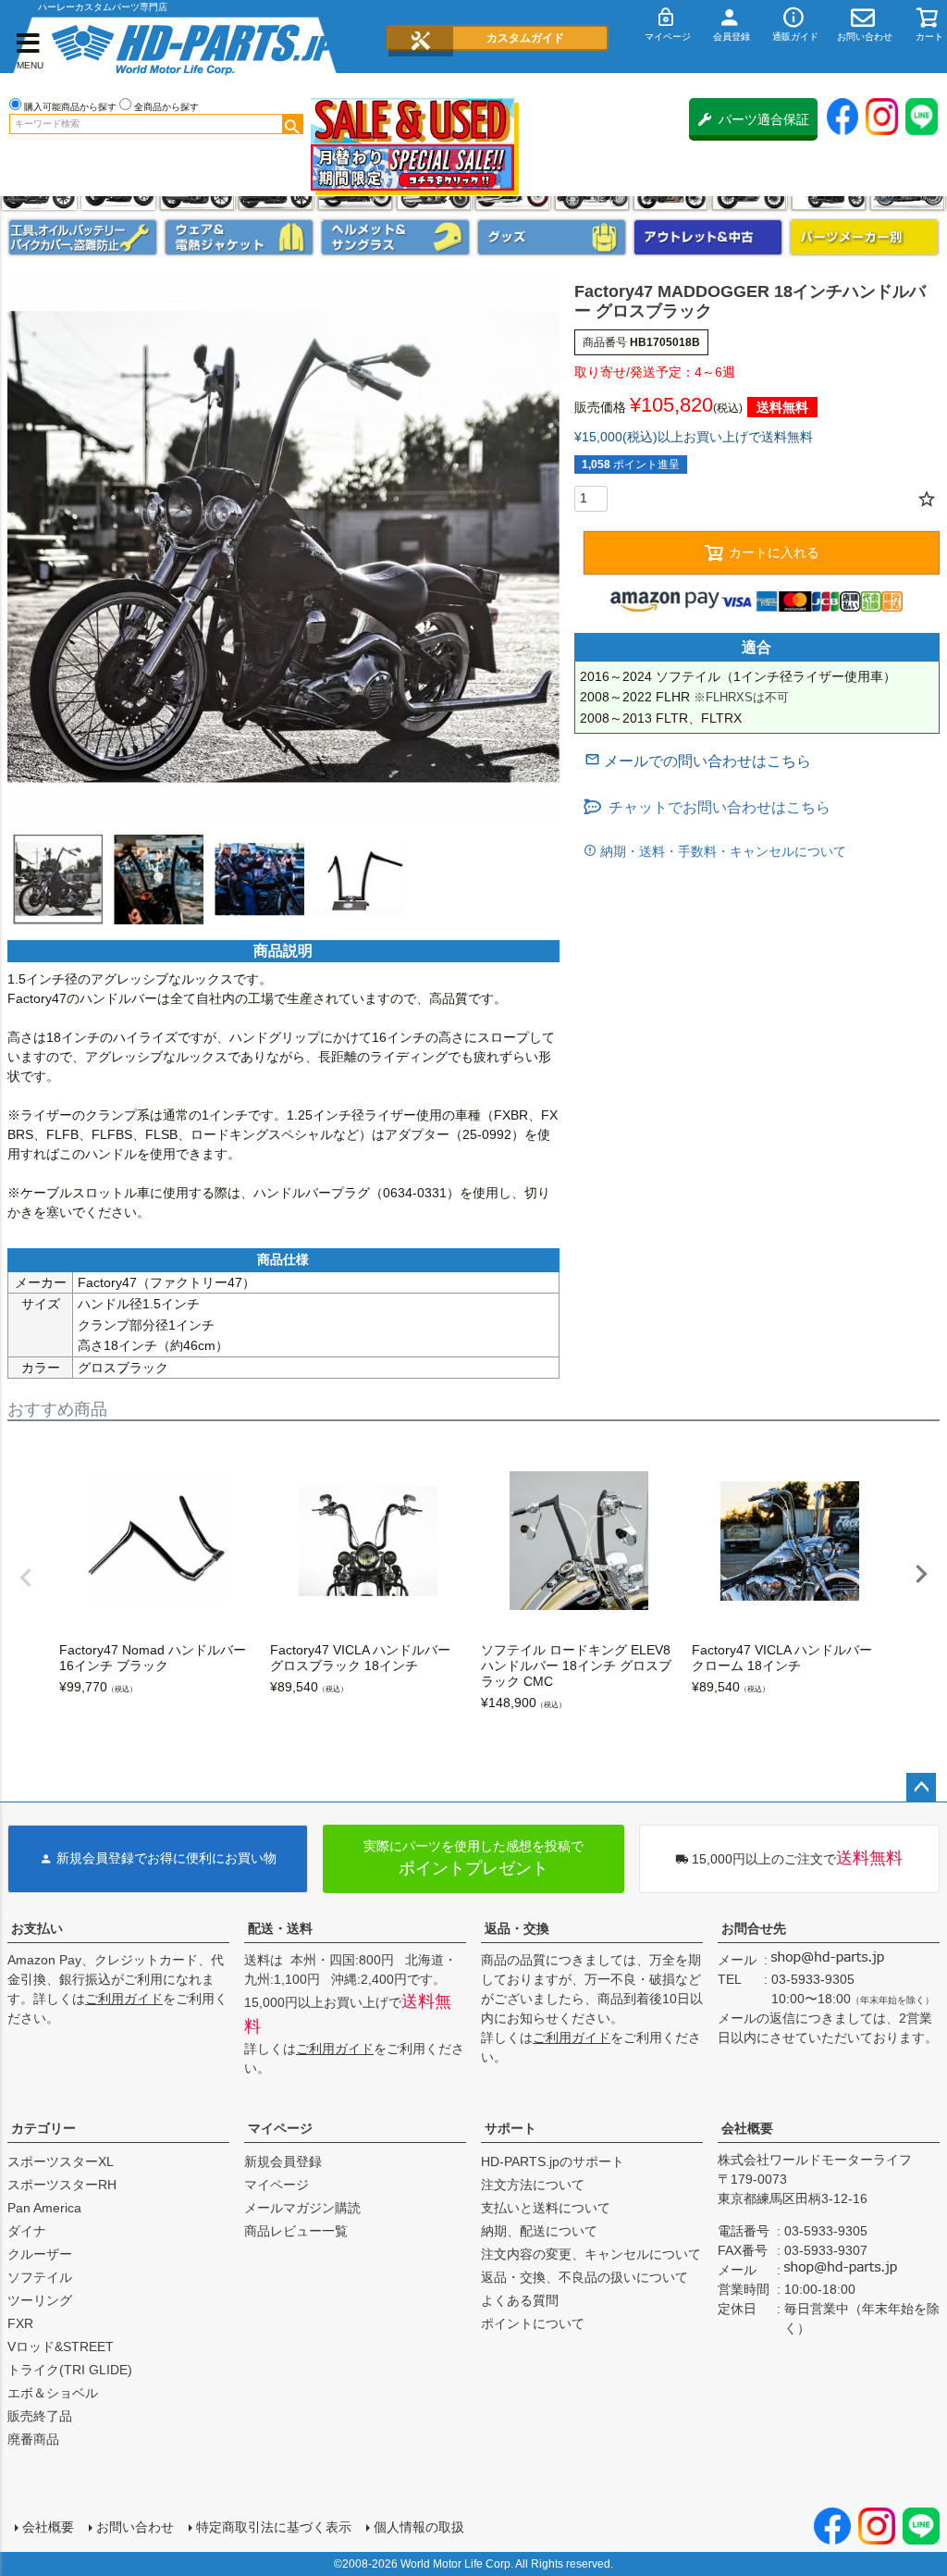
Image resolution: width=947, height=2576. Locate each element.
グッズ (552, 237)
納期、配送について (539, 2231)
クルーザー (40, 2254)
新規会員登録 (283, 2161)
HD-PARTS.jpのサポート (553, 2161)
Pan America (44, 2208)
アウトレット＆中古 (708, 237)
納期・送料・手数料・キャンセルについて (721, 851)
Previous (26, 1578)
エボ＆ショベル (53, 2393)
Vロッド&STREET (61, 2347)
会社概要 (747, 2128)
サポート (510, 2128)
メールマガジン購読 (302, 2208)
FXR (20, 2323)
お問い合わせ (135, 2527)
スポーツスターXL (61, 2161)
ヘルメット (395, 237)
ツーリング (40, 2300)
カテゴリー (43, 2128)
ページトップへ (921, 1788)
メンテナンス (83, 237)
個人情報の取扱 (419, 2527)
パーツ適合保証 (764, 119)
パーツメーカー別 (864, 237)
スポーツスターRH (62, 2185)
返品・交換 (517, 1928)
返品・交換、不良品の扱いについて (584, 2277)
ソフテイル (40, 2277)
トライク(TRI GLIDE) (70, 2370)
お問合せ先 (754, 1928)
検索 (292, 124)
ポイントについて (533, 2323)
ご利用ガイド (124, 1999)
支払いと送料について (546, 2208)
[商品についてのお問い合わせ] (698, 761)
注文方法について (533, 2185)
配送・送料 (280, 1928)
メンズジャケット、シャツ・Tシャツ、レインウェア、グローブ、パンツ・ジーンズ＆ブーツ (239, 237)
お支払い (37, 1928)
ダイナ (27, 2231)
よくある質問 (520, 2300)
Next (921, 1574)
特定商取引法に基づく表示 (274, 2527)
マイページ (280, 2128)
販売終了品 (40, 2416)
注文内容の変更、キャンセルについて (591, 2254)
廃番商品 (33, 2439)
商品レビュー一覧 (296, 2231)
